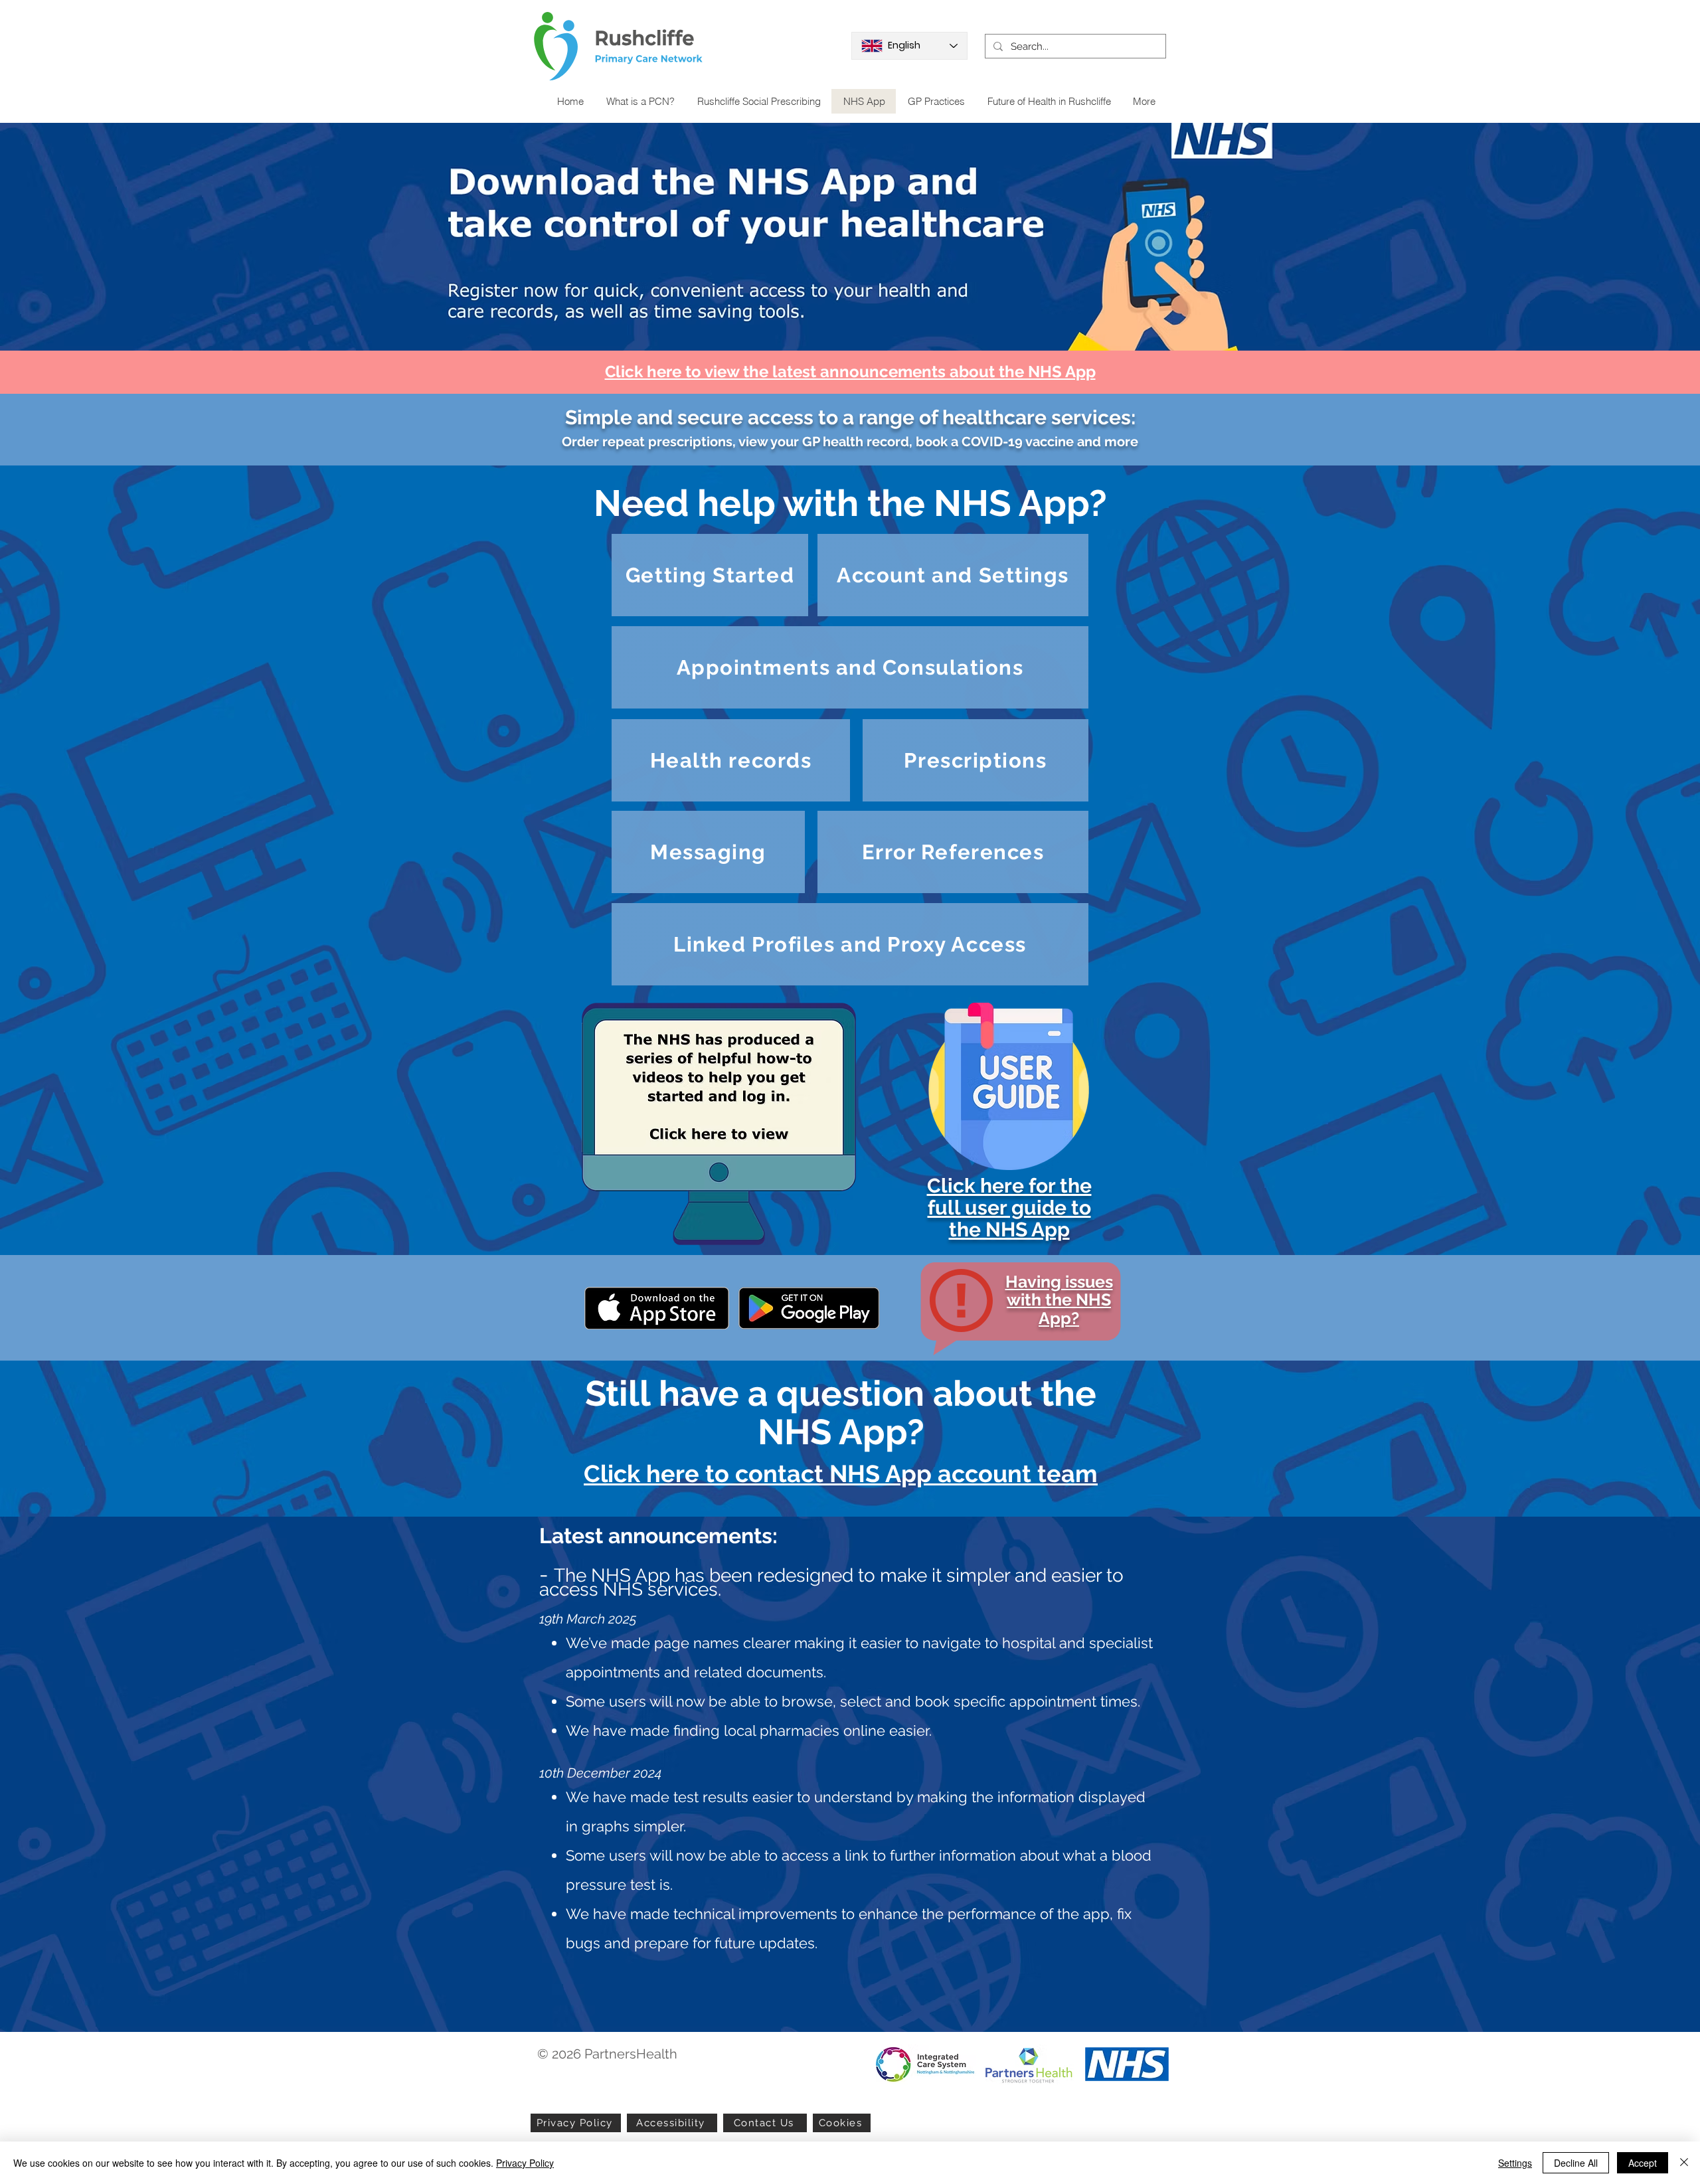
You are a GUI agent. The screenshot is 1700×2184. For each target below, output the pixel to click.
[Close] (1684, 2163)
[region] (718, 1119)
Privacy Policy (525, 2163)
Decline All (1576, 2163)
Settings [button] (1515, 2163)
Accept (1643, 2163)
